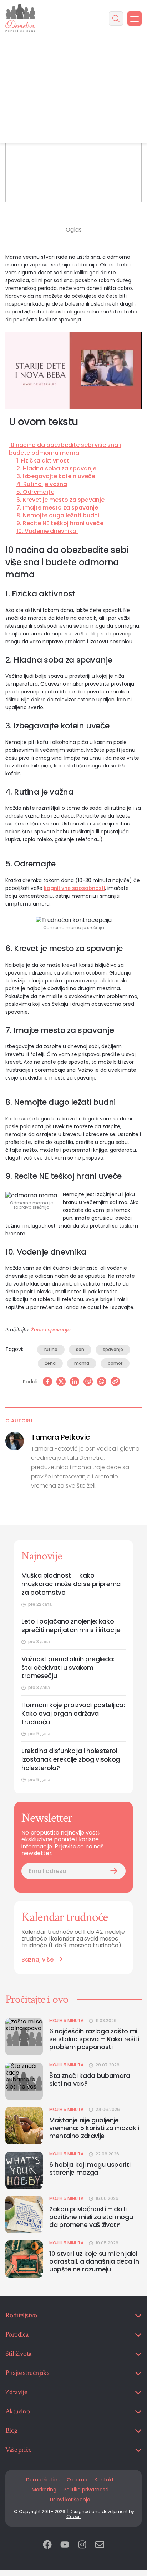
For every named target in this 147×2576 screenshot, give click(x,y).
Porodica (17, 2334)
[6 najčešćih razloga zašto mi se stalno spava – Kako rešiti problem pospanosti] (24, 2037)
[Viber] (88, 1382)
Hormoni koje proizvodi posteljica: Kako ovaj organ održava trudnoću (73, 1714)
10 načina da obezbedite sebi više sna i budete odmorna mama (65, 449)
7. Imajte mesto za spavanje (57, 508)
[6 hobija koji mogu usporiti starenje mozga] (24, 2170)
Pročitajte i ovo (37, 1999)
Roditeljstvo (21, 2315)
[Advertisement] (73, 90)
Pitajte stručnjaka (27, 2373)
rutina (51, 1349)
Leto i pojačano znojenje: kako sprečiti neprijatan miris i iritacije (71, 1626)
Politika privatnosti (86, 2490)
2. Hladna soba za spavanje (56, 469)
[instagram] (82, 2545)
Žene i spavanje (51, 1330)
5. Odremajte (35, 492)
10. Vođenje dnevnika (47, 531)
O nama (77, 2480)
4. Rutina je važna (42, 484)
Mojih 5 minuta (66, 2021)
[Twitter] (61, 1382)
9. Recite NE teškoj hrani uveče (60, 523)
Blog (11, 2430)
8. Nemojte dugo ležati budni (58, 516)
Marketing (44, 2490)
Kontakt (104, 2480)
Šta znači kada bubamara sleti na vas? (90, 2079)
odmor (115, 1363)
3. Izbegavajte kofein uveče (56, 476)
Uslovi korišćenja (70, 2500)
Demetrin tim (43, 2480)
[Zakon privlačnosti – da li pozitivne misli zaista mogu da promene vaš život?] (24, 2215)
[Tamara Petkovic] (15, 1441)
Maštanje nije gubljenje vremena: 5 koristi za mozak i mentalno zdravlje (94, 2128)
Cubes (73, 2516)
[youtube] (65, 2545)
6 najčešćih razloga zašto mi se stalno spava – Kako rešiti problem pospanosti (94, 2039)
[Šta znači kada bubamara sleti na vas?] (24, 2081)
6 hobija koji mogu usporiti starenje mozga (90, 2168)
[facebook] (47, 2545)
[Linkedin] (75, 1382)
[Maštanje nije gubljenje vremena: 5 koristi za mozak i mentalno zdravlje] (24, 2126)
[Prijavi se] (114, 1871)
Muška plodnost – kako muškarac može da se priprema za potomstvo (71, 1584)
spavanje (113, 1349)
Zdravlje (16, 2392)
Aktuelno (17, 2411)
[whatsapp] (102, 1382)
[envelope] (100, 2545)
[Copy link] (115, 1382)
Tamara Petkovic (60, 1437)
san (80, 1349)
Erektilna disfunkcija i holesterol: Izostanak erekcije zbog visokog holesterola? (71, 1759)
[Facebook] (47, 1382)
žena (50, 1363)
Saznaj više (37, 1960)
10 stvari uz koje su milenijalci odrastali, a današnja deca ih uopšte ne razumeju (94, 2261)
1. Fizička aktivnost (43, 461)
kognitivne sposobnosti (74, 888)
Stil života (18, 2354)
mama (82, 1363)
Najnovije (42, 1556)
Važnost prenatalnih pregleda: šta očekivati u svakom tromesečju (68, 1668)
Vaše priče (18, 2450)
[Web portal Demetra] (20, 18)
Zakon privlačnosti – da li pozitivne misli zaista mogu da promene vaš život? (91, 2217)
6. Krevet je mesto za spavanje (60, 500)
